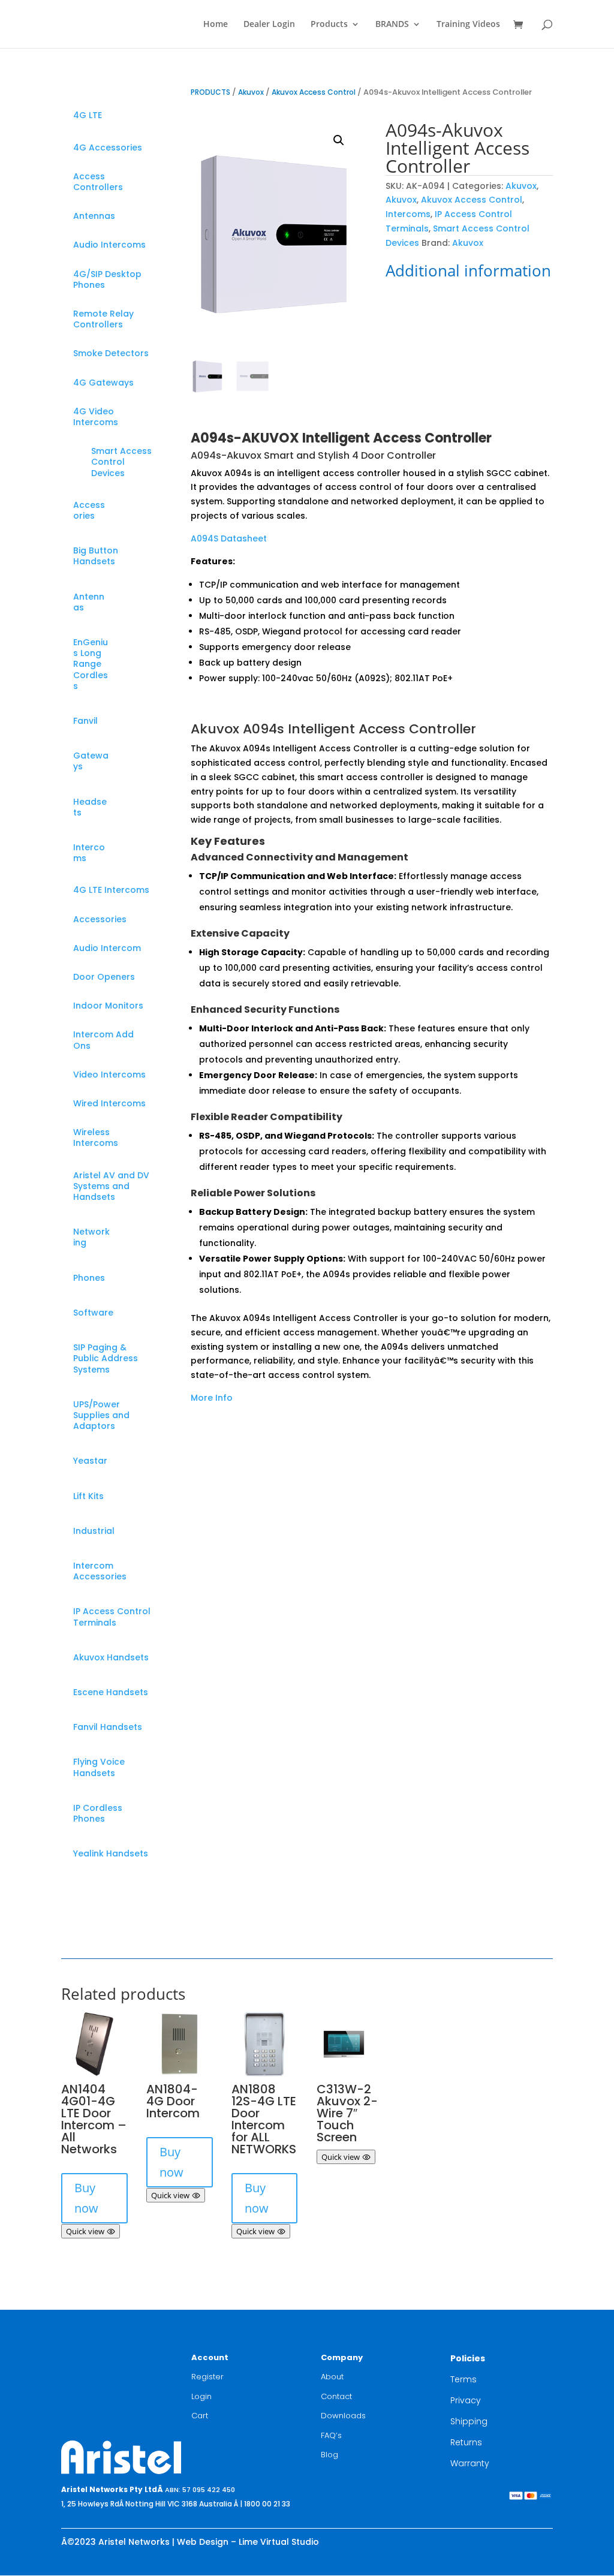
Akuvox (251, 92)
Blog (329, 2455)
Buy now (86, 2198)
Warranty (470, 2463)
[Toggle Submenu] (143, 115)
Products (329, 25)
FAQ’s (331, 2435)
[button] (339, 140)
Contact (336, 2396)
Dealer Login (269, 25)
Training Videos (468, 25)
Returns (466, 2442)
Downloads (343, 2416)
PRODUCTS (210, 92)
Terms (463, 2379)
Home (216, 25)
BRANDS (392, 25)
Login (201, 2396)
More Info (212, 1398)
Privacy (466, 2400)
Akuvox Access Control (314, 92)
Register (207, 2377)
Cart (200, 2416)
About (332, 2377)
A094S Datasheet (229, 538)
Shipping (469, 2421)
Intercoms (408, 214)
